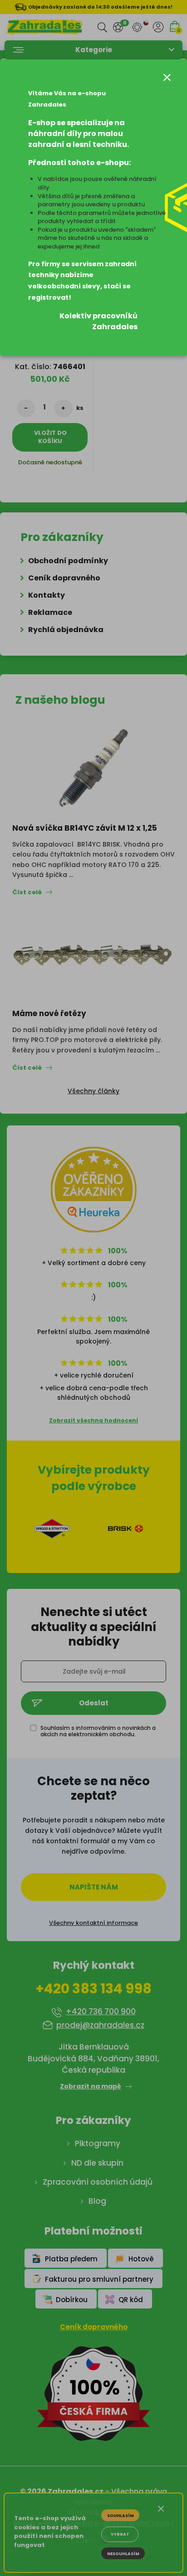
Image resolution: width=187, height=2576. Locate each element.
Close (167, 77)
